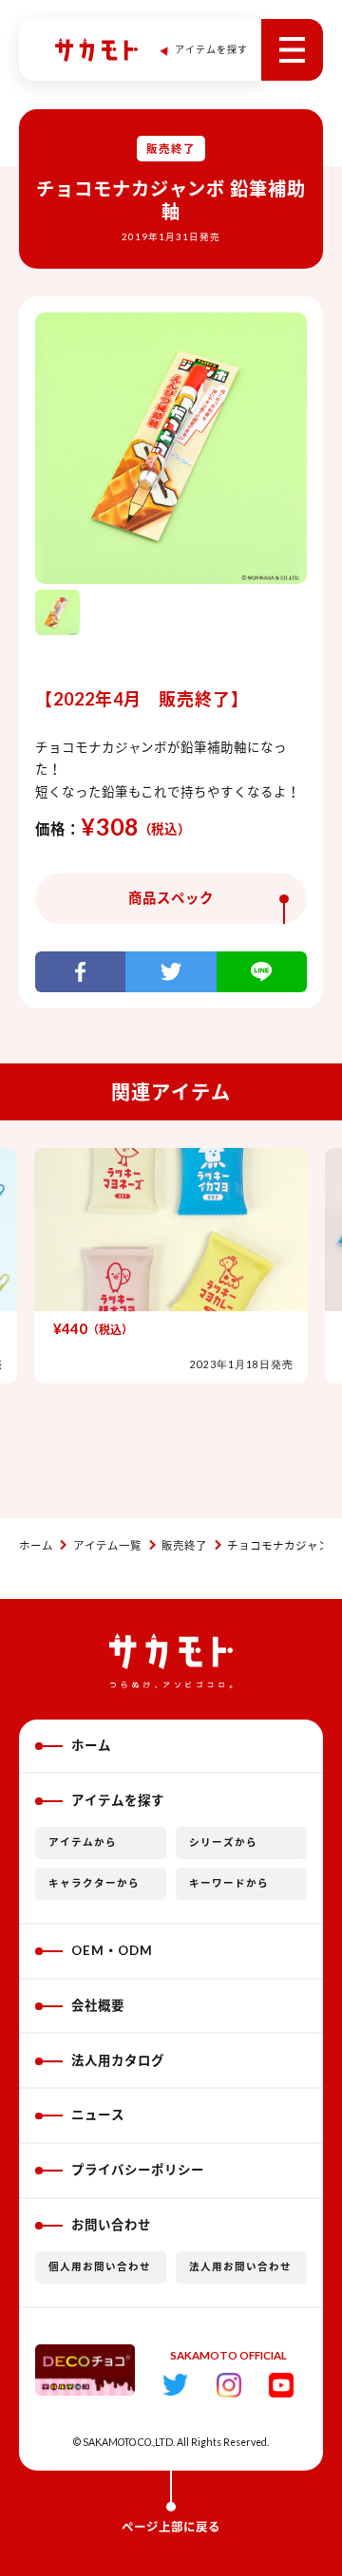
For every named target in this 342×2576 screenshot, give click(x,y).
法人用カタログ (118, 2060)
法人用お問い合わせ (240, 2266)
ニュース (98, 2115)
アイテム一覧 (107, 1545)
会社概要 (98, 2005)
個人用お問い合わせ (100, 2266)
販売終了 (184, 1545)
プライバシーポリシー (138, 2170)
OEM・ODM (112, 1950)
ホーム (36, 1545)
